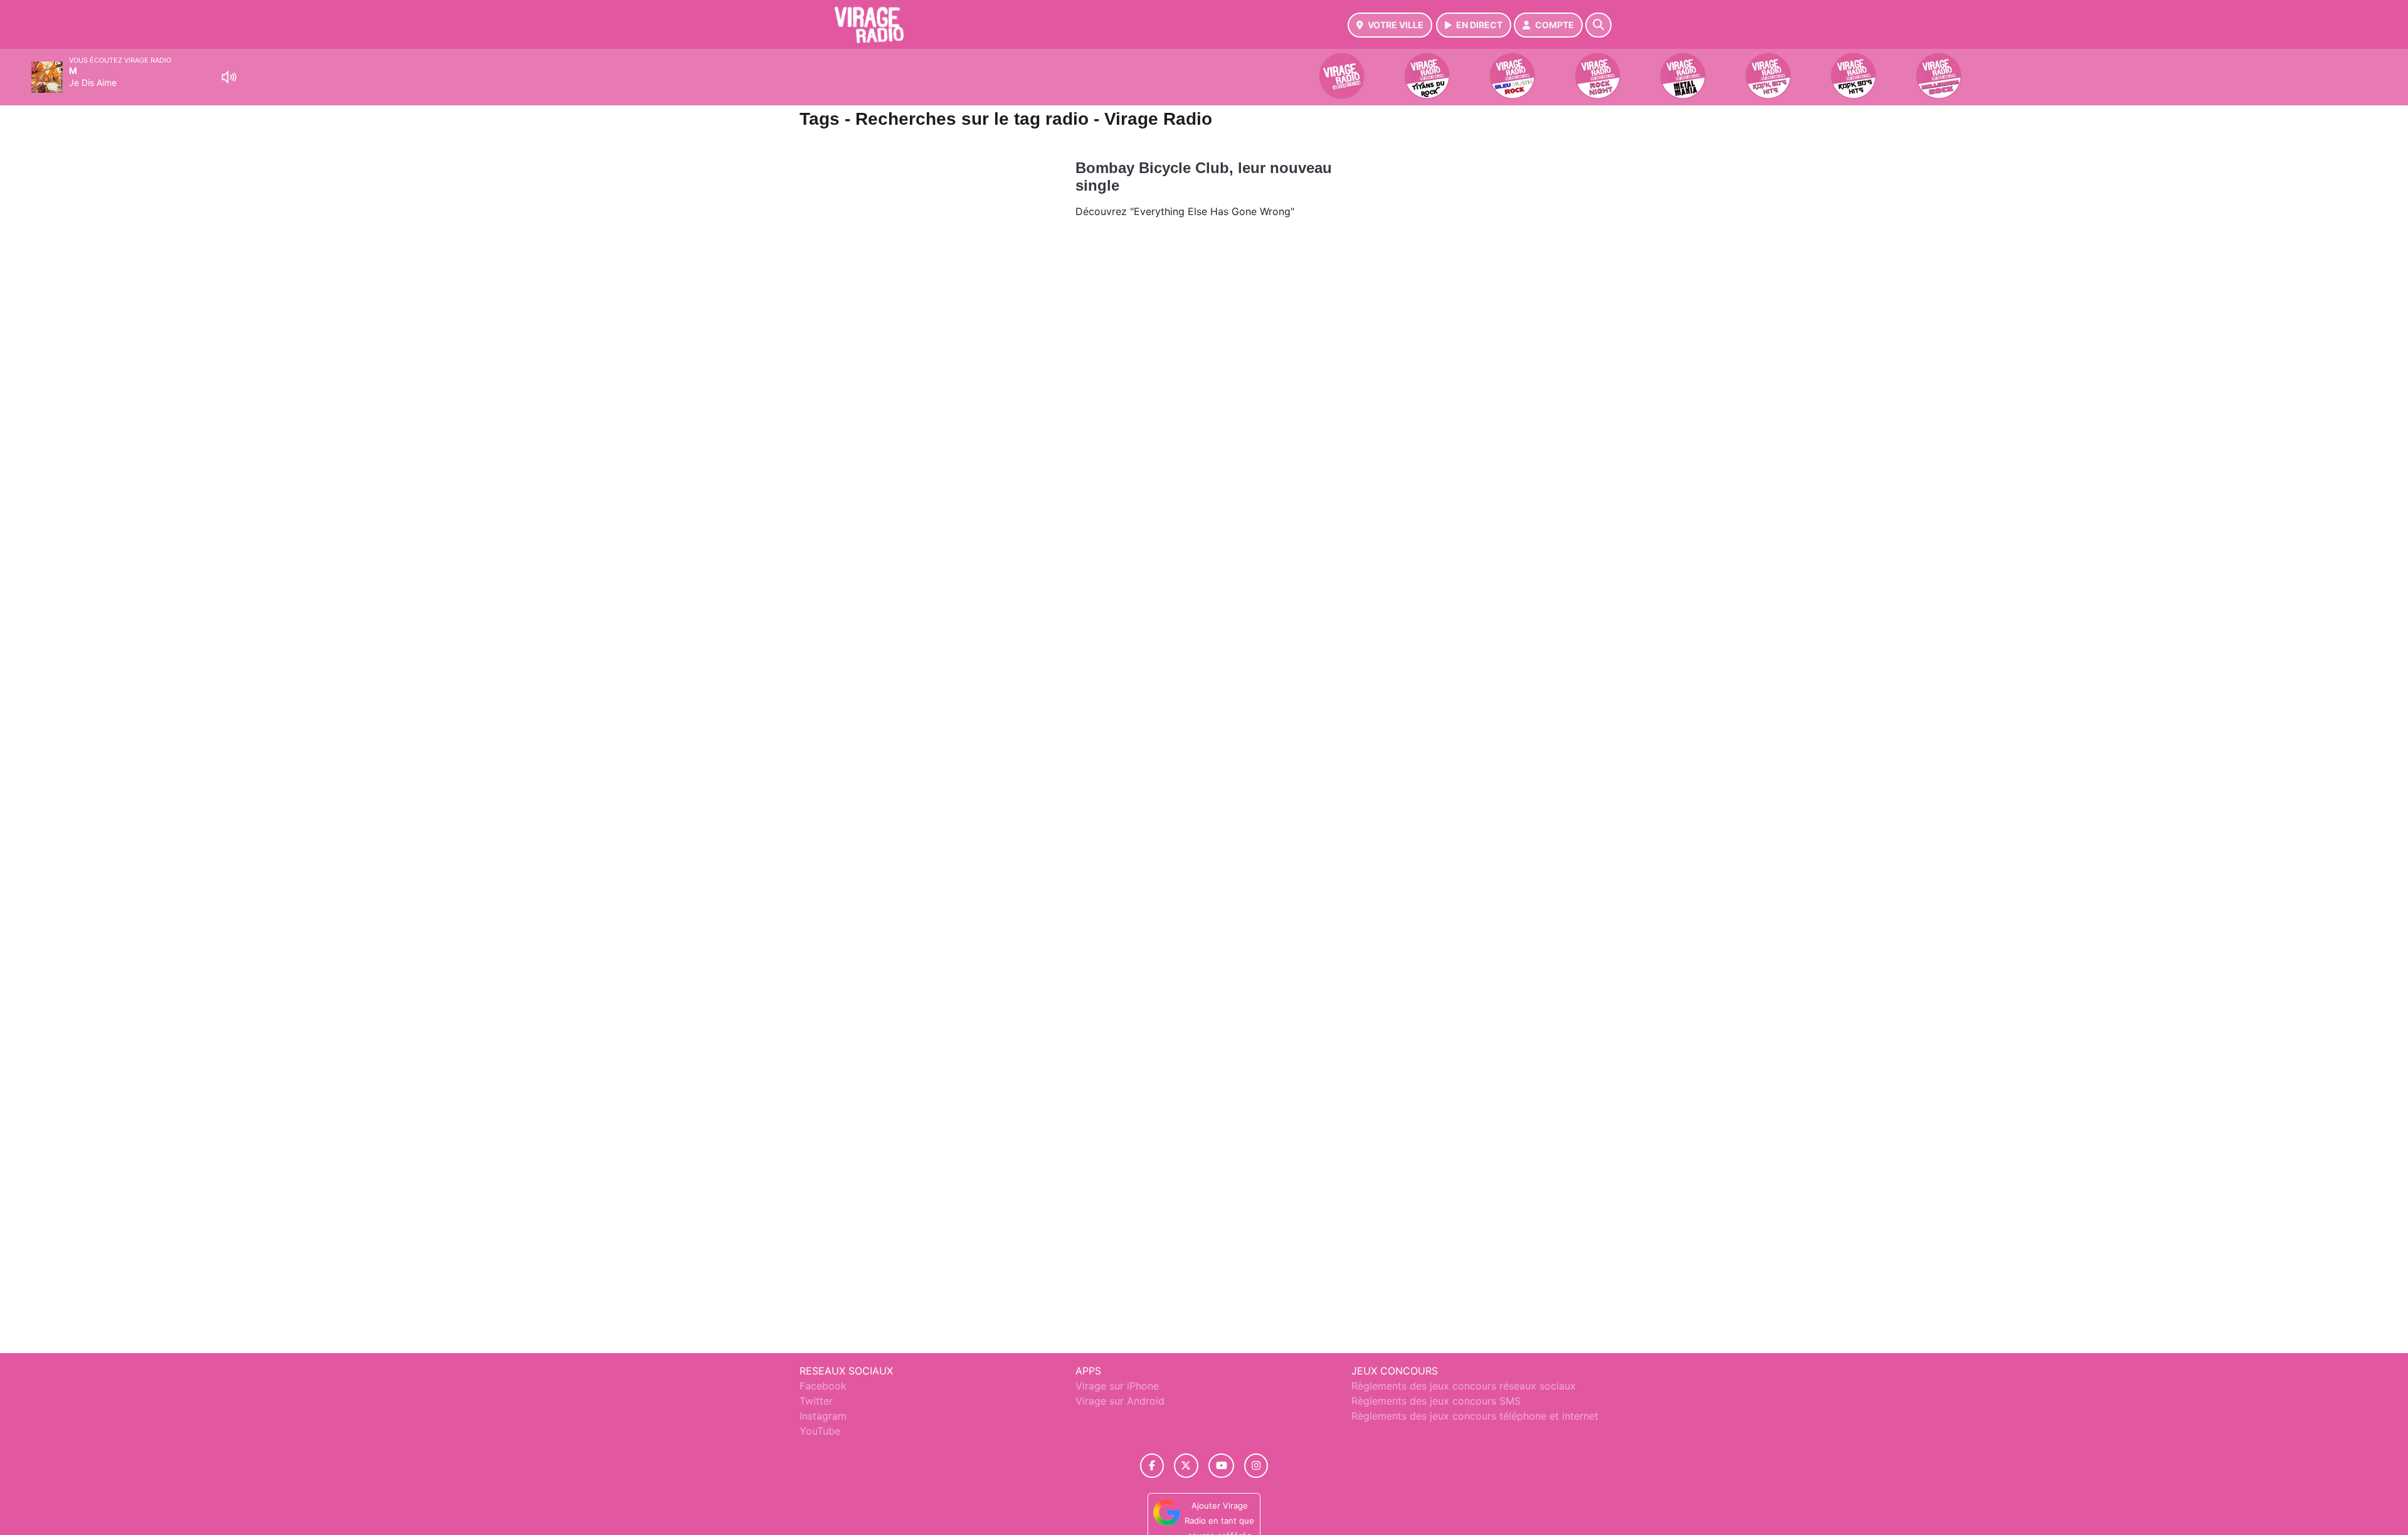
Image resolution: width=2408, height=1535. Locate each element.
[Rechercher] (1598, 25)
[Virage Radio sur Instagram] (1256, 1466)
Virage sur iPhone (1117, 1386)
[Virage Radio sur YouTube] (1221, 1466)
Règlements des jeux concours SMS (1436, 1401)
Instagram (823, 1416)
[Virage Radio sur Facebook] (1152, 1466)
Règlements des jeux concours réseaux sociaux (1464, 1386)
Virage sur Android (1120, 1401)
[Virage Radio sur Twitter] (1186, 1466)
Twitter (816, 1401)
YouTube (820, 1431)
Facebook (823, 1386)
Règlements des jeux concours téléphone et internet (1475, 1416)
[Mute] (229, 77)
